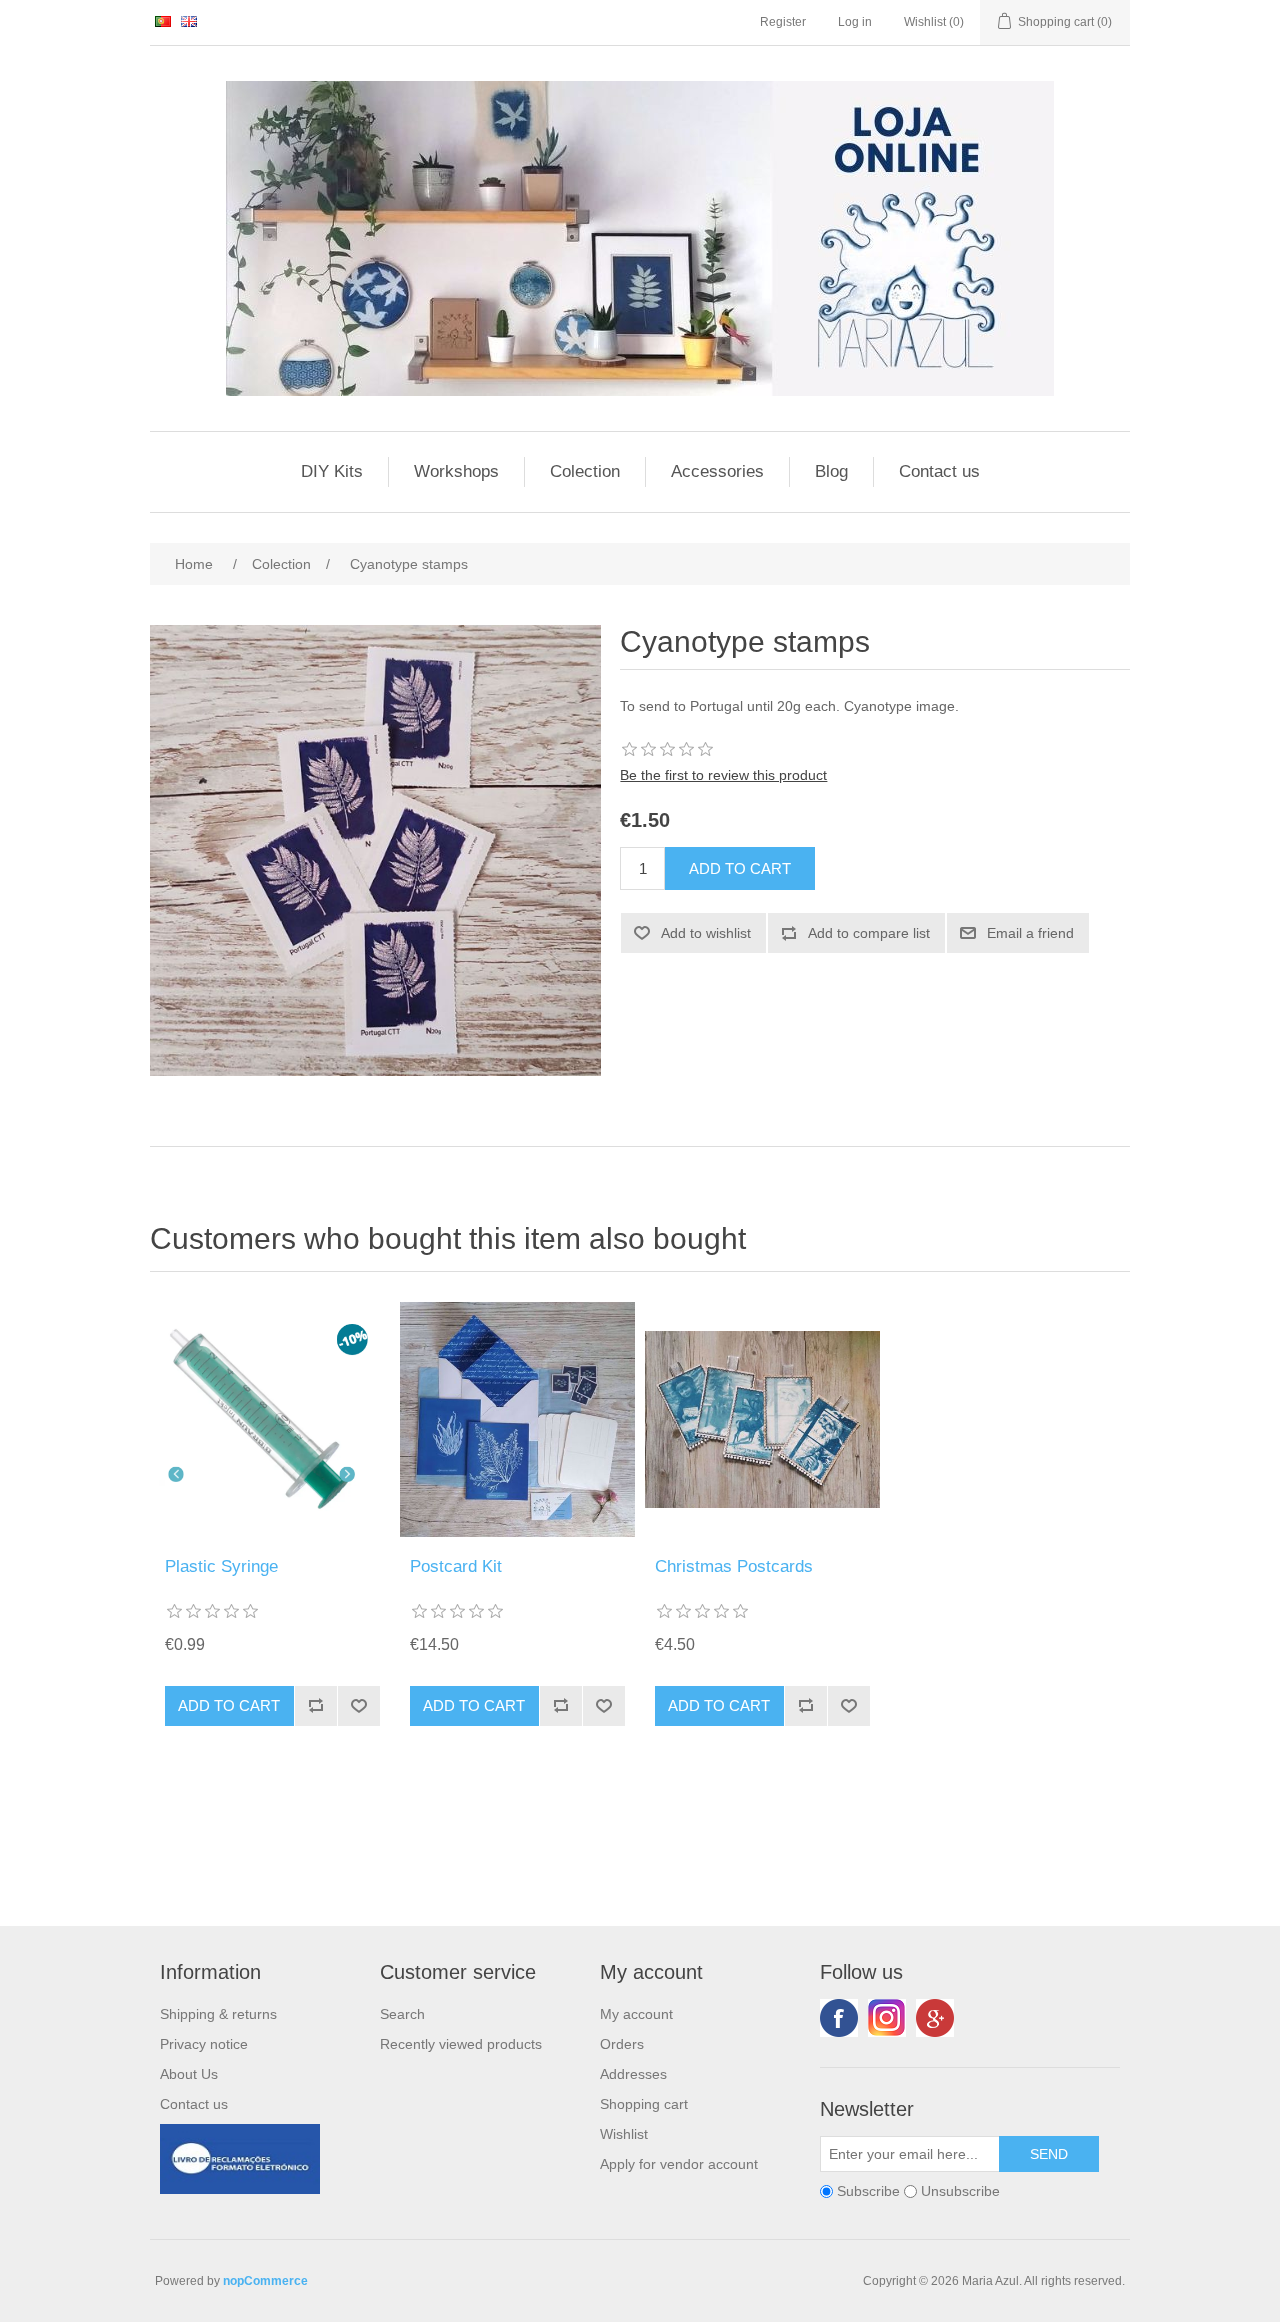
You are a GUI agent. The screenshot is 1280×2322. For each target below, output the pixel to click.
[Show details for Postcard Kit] (517, 1419)
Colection (585, 471)
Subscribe (868, 2191)
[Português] (163, 21)
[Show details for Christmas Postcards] (762, 1419)
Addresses (633, 2074)
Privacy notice (204, 2044)
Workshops (456, 471)
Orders (622, 2044)
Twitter (887, 2018)
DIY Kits (332, 471)
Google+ (935, 2018)
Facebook (839, 2018)
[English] (189, 21)
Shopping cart (644, 2104)
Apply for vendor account (679, 2164)
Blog (831, 471)
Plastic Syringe (221, 1566)
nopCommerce (265, 2281)
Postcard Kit (456, 1566)
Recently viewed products (461, 2044)
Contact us (939, 471)
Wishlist (624, 2134)
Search (402, 2014)
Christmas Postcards (734, 1566)
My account (636, 2014)
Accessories (717, 471)
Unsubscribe (960, 2191)
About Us (189, 2074)
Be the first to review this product (723, 775)
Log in (855, 22)
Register (783, 22)
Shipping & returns (218, 2014)
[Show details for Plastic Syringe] (272, 1419)
